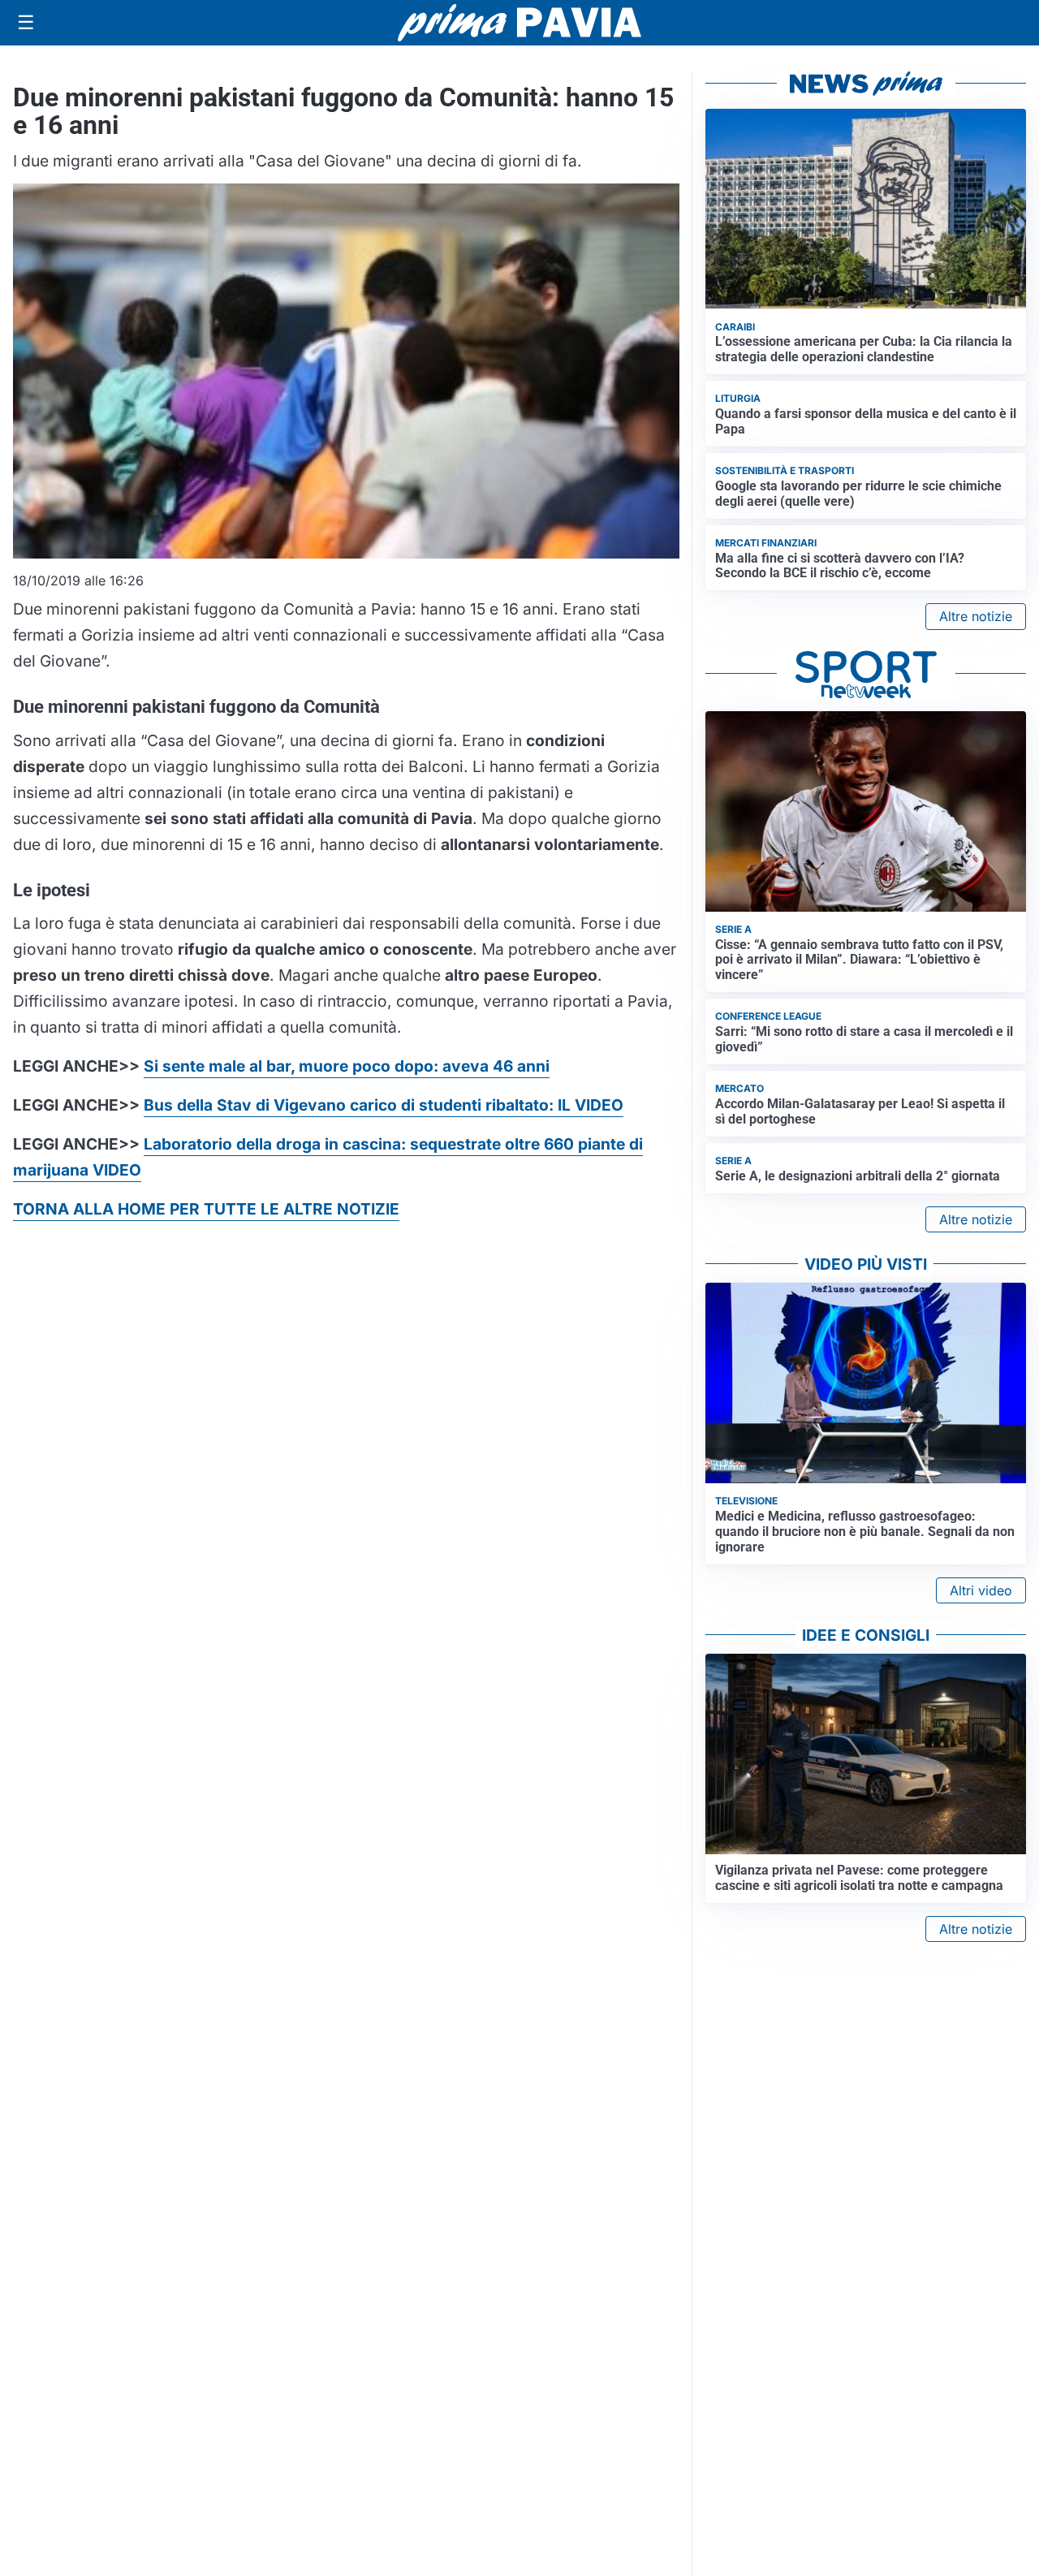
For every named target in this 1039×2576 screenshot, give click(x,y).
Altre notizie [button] (976, 616)
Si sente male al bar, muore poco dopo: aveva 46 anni (347, 1066)
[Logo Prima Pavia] (519, 23)
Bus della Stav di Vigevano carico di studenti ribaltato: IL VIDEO (384, 1105)
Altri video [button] (981, 1590)
